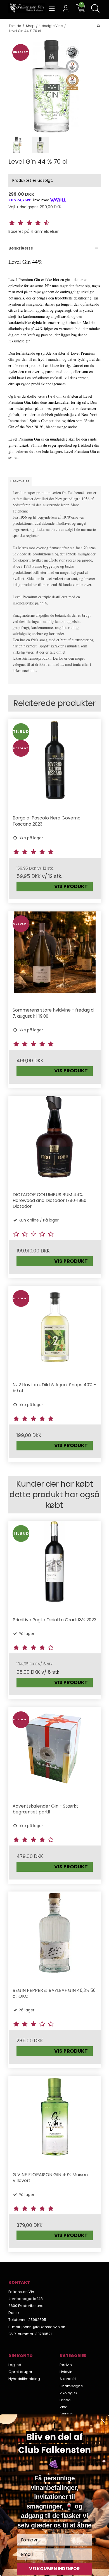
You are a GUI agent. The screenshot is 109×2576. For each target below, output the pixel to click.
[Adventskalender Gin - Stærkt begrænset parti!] (55, 1753)
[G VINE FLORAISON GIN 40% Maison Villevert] (55, 2122)
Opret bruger (20, 2372)
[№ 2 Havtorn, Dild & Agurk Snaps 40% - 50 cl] (55, 1332)
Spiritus (66, 2414)
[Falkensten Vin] (27, 8)
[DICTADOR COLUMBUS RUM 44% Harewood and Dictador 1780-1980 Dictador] (55, 1142)
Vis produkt (71, 886)
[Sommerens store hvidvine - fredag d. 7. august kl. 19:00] (55, 957)
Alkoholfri (68, 2379)
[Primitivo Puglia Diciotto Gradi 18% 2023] (55, 1567)
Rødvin (66, 2365)
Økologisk (68, 2393)
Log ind (15, 2365)
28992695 (37, 2320)
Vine (64, 2407)
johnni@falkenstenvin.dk (43, 2327)
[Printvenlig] (99, 26)
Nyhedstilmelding (24, 2379)
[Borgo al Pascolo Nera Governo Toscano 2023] (55, 765)
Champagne (71, 2386)
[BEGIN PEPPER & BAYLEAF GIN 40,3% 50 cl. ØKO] (55, 1938)
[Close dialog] (103, 2421)
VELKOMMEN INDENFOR (54, 2569)
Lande (65, 2400)
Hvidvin (66, 2372)
